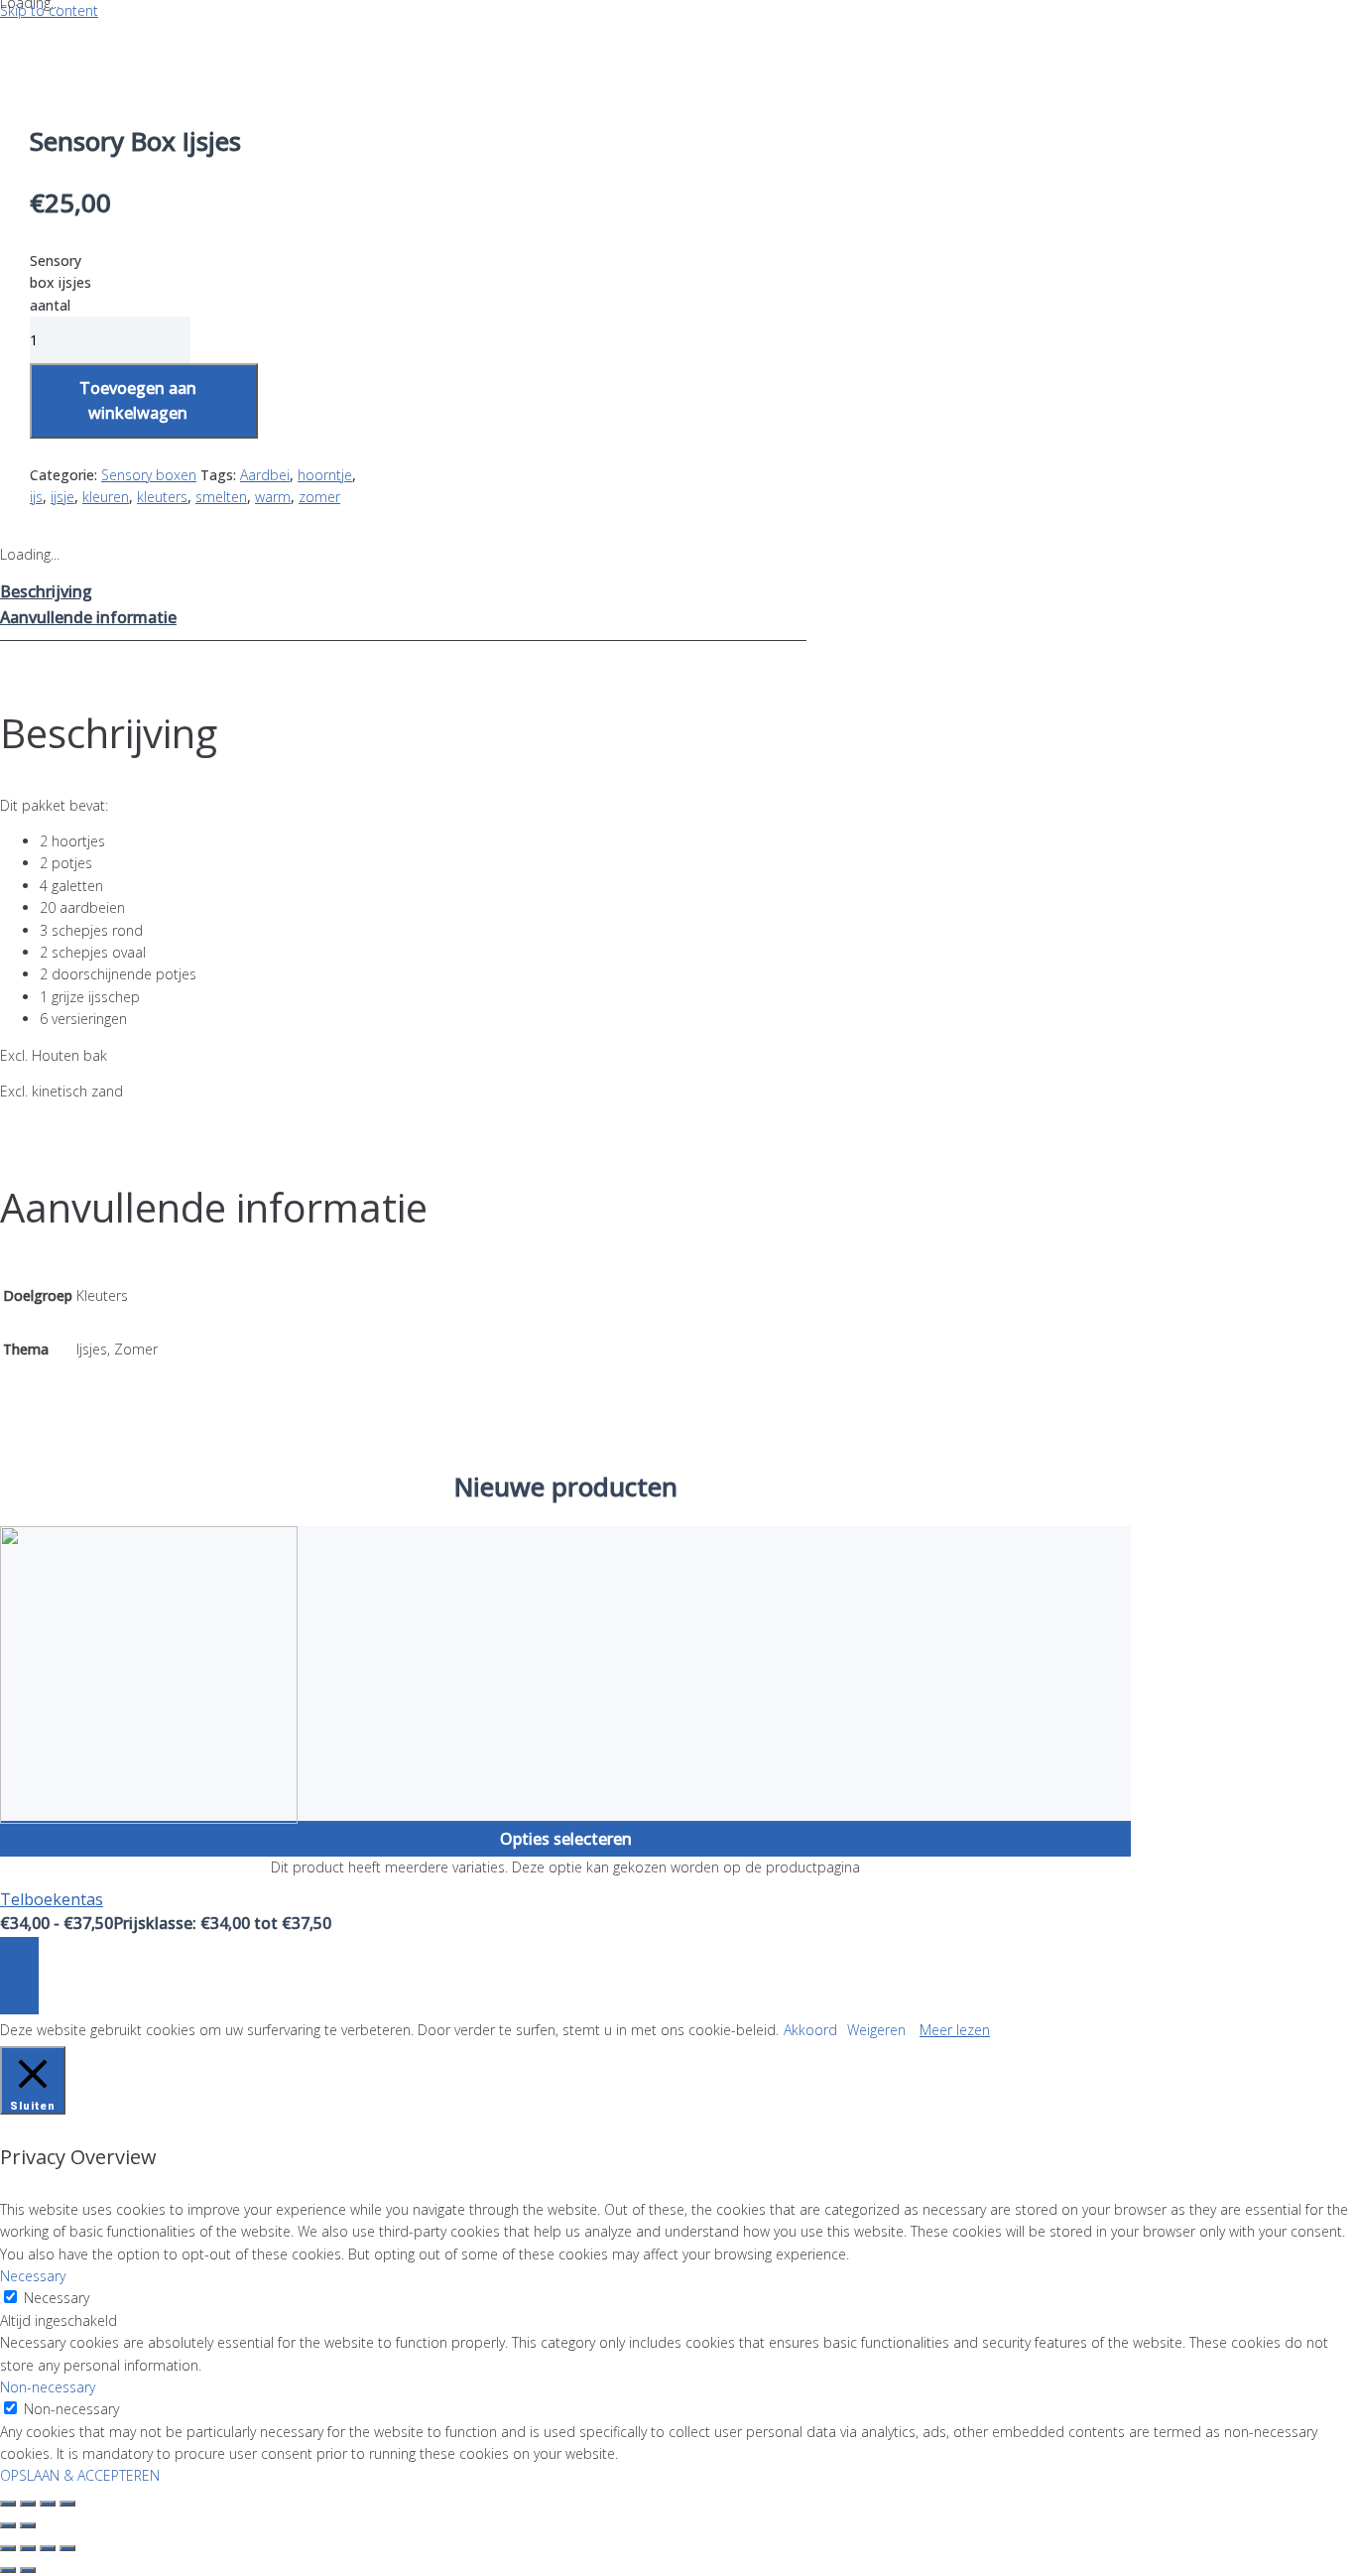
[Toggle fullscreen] (48, 2504)
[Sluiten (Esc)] (67, 2548)
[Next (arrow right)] (28, 2525)
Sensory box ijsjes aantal (61, 283)
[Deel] (48, 2548)
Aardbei (265, 475)
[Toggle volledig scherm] (28, 2548)
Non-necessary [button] (48, 2387)
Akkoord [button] (810, 2030)
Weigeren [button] (876, 2030)
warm (273, 497)
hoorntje (325, 475)
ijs (36, 497)
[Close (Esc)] (8, 2504)
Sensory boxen (149, 475)
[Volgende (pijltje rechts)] (28, 2570)
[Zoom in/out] (67, 2504)
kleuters (162, 497)
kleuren (106, 497)
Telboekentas (52, 1899)
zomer (319, 497)
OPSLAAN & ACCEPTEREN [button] (80, 2475)
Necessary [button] (33, 2276)
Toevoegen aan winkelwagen (138, 400)
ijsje (62, 497)
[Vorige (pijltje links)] (8, 2570)
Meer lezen (955, 2030)
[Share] (28, 2504)
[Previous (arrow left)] (8, 2525)
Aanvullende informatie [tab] (88, 617)
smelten (221, 497)
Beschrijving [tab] (46, 591)
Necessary (57, 2298)
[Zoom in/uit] (8, 2548)
